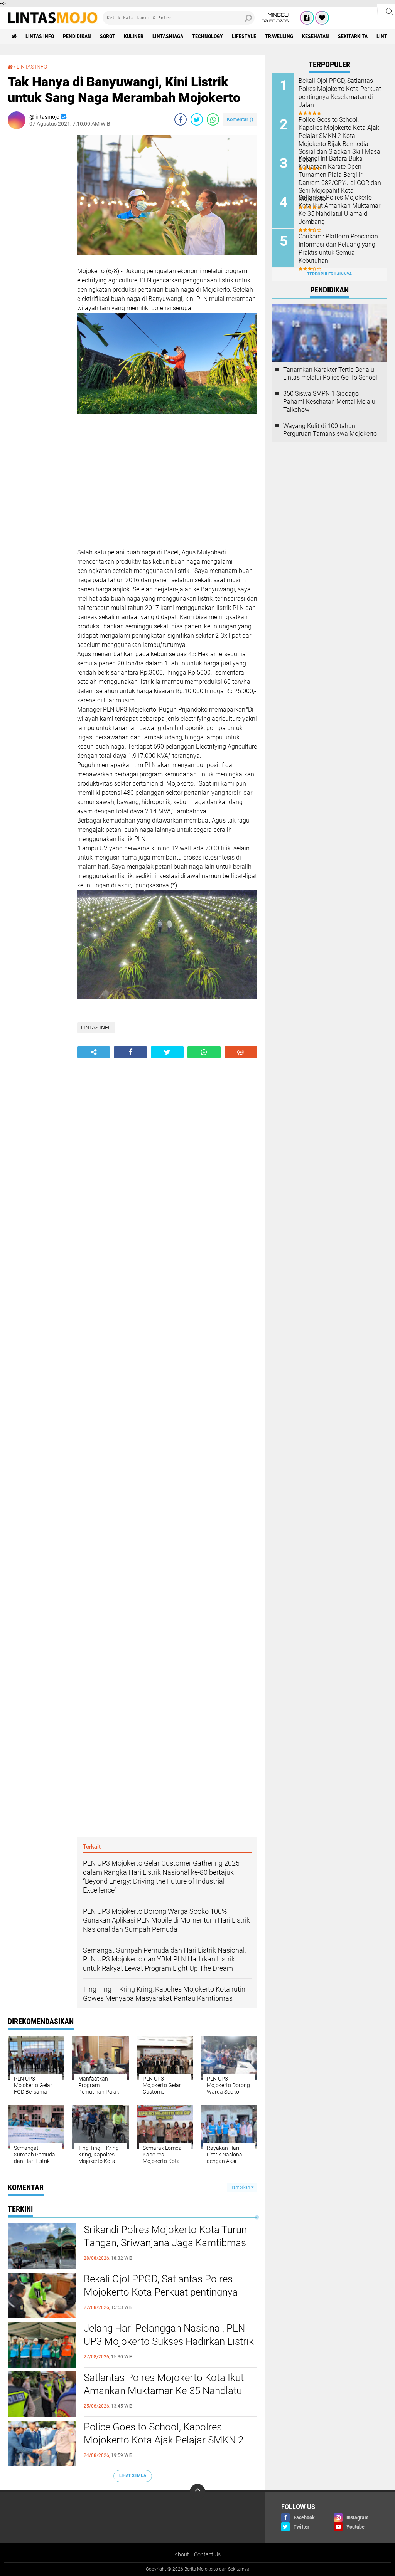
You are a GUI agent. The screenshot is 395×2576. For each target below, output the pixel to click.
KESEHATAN (316, 36)
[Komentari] (241, 1052)
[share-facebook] (181, 119)
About (182, 2554)
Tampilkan (241, 2187)
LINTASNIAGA (168, 36)
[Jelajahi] (386, 11)
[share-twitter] (197, 119)
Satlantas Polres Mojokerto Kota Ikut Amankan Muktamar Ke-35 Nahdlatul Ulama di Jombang (164, 2391)
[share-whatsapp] (213, 119)
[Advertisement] (39, 250)
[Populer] (322, 18)
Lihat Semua (133, 2476)
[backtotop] (197, 2492)
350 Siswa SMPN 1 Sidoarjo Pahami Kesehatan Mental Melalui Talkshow (330, 402)
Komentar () (240, 119)
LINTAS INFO (40, 36)
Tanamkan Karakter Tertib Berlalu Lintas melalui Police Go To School (330, 374)
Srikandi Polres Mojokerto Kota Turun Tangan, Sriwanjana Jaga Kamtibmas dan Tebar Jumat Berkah (165, 2243)
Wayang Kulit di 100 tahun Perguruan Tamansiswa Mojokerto (330, 430)
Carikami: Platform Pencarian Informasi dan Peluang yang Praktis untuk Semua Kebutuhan (338, 248)
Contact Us (207, 2554)
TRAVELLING (279, 36)
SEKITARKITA (353, 36)
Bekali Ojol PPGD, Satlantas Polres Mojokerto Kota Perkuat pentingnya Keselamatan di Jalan (161, 2292)
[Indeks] (307, 18)
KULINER (134, 36)
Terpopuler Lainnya (329, 274)
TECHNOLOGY (208, 36)
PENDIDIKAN (77, 36)
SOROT (107, 36)
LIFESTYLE (244, 36)
